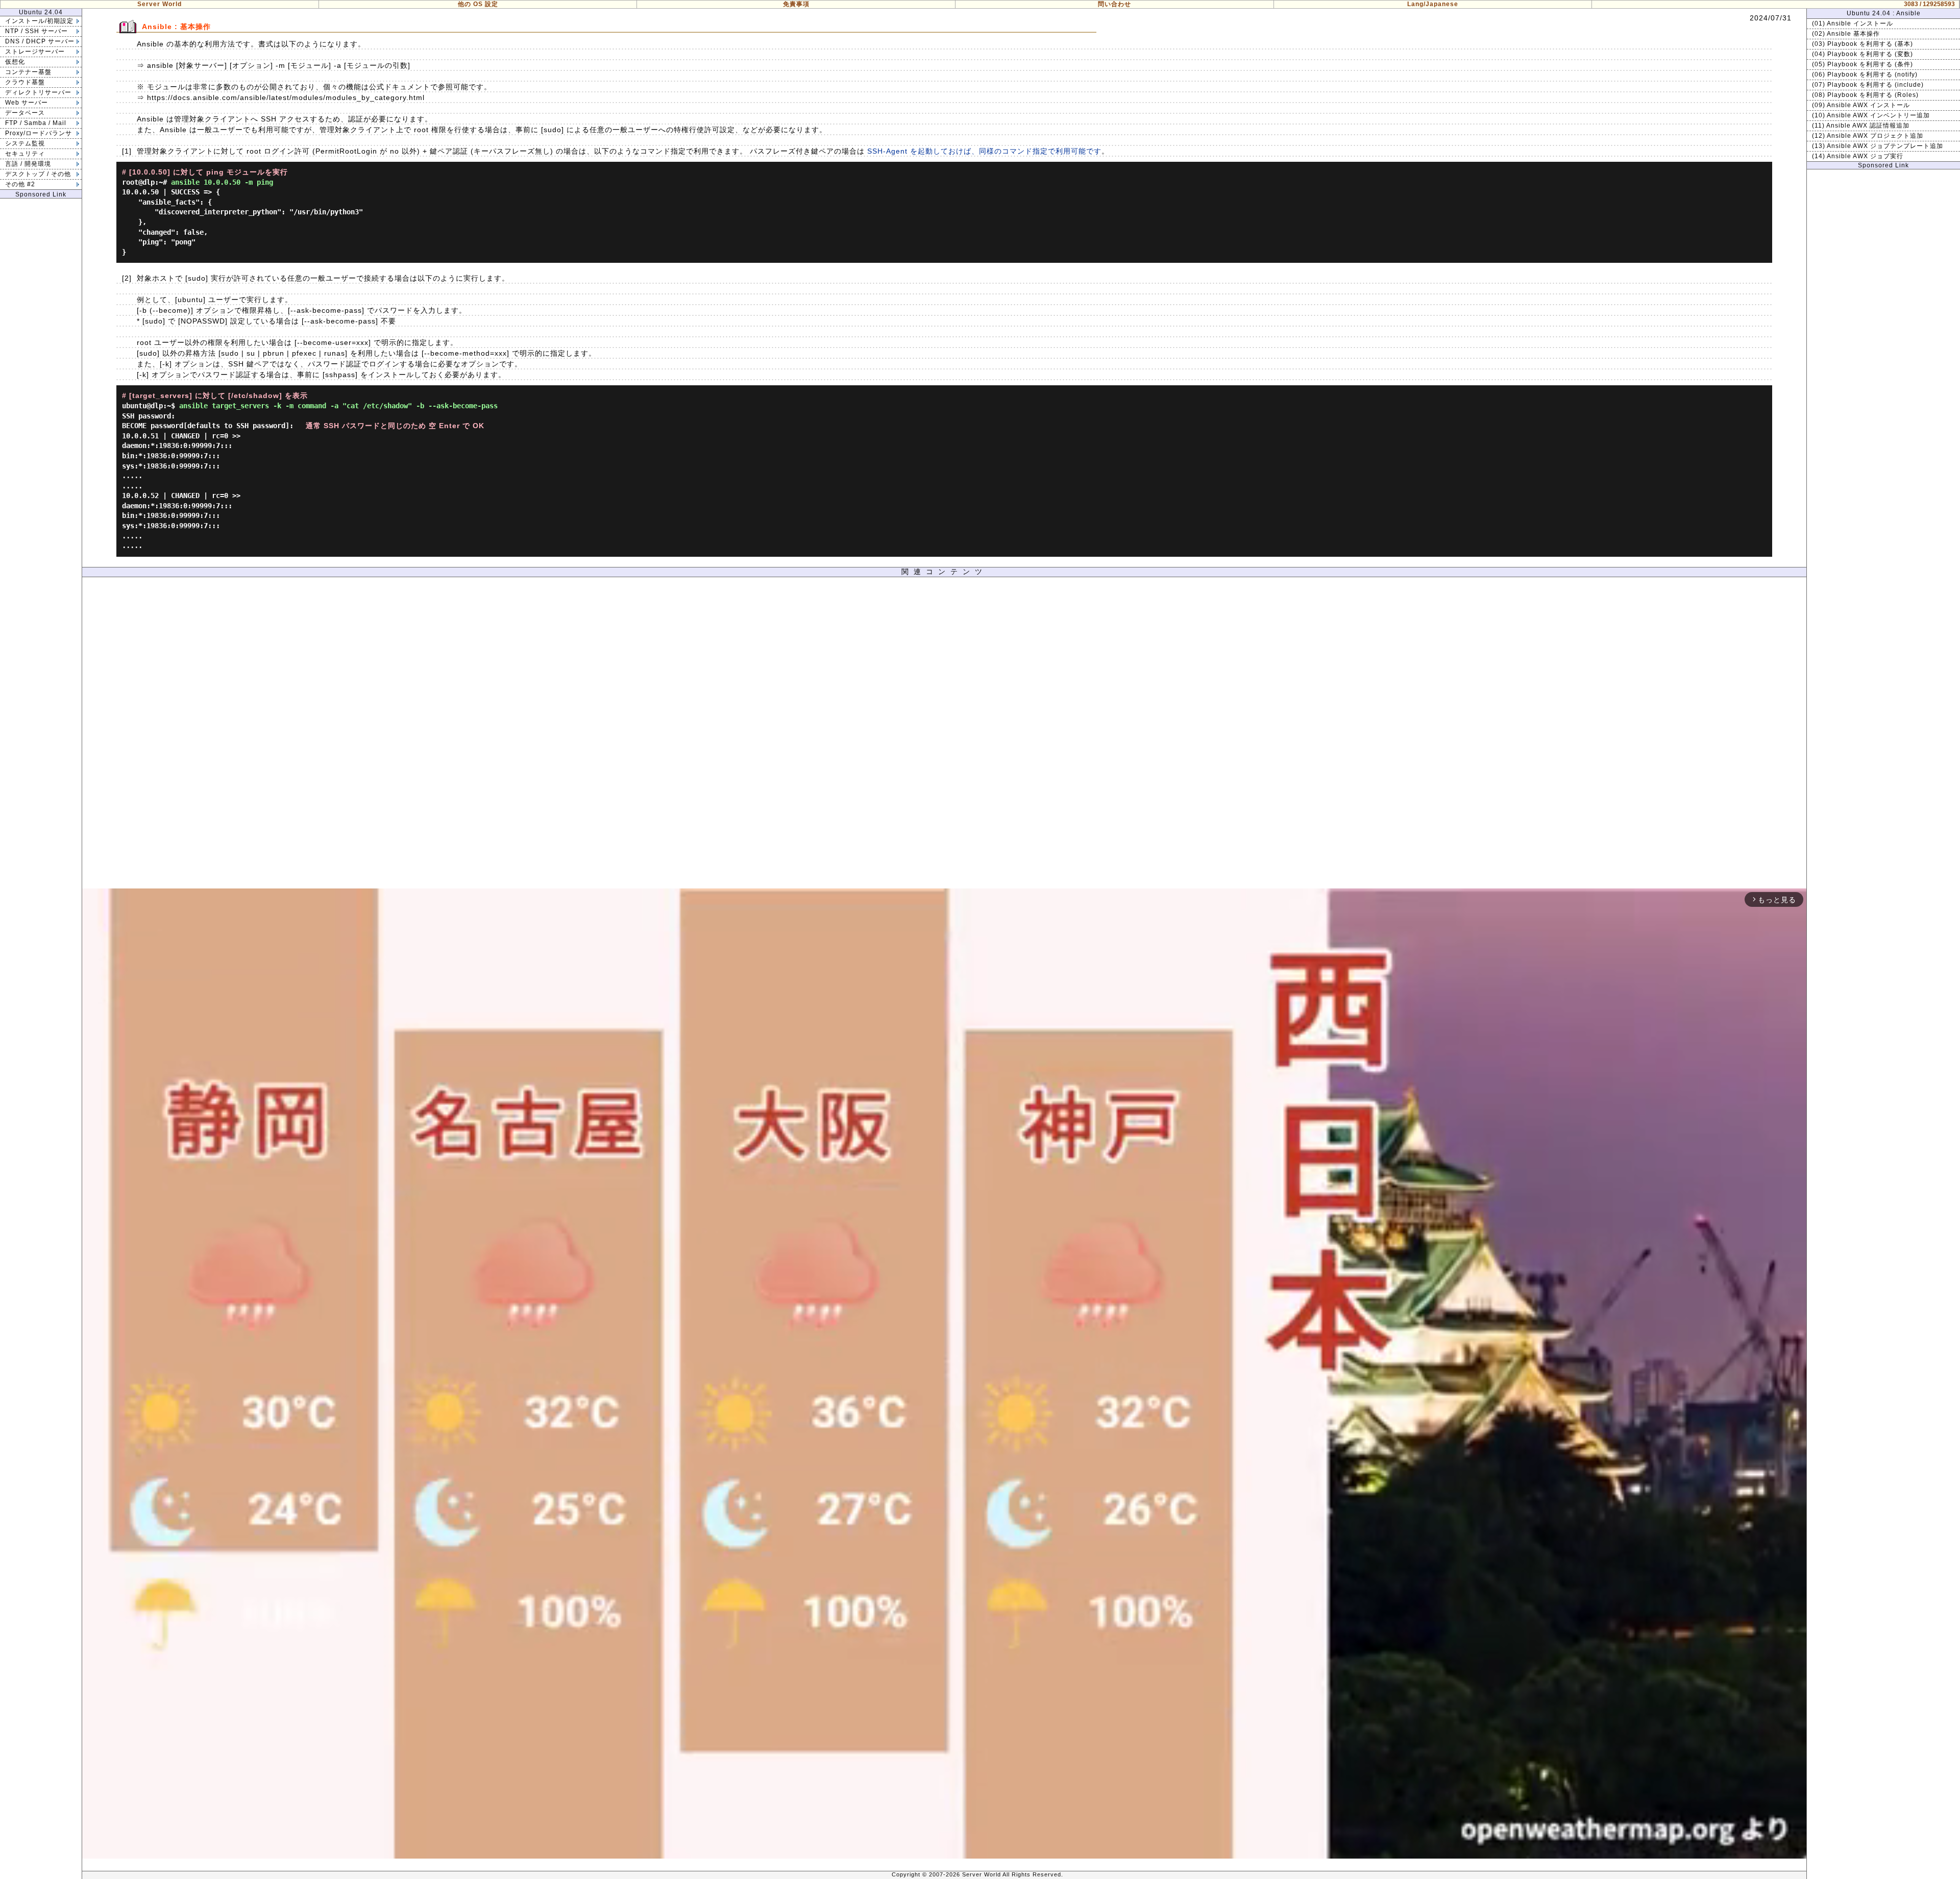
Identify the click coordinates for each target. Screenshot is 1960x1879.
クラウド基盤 (25, 82)
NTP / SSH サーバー (36, 31)
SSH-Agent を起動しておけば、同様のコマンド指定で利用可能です (984, 151)
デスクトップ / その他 (38, 174)
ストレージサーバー (35, 52)
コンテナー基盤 (28, 72)
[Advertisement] (944, 735)
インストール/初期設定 (39, 21)
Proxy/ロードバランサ (39, 133)
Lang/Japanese (1433, 4)
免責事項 (796, 4)
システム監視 (25, 143)
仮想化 (15, 62)
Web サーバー (27, 103)
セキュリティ (25, 154)
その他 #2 (20, 184)
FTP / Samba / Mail (36, 123)
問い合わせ (1114, 4)
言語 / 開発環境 (28, 164)
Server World (160, 4)
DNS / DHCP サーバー (40, 41)
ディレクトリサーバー (38, 92)
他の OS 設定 (478, 4)
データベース (25, 113)
